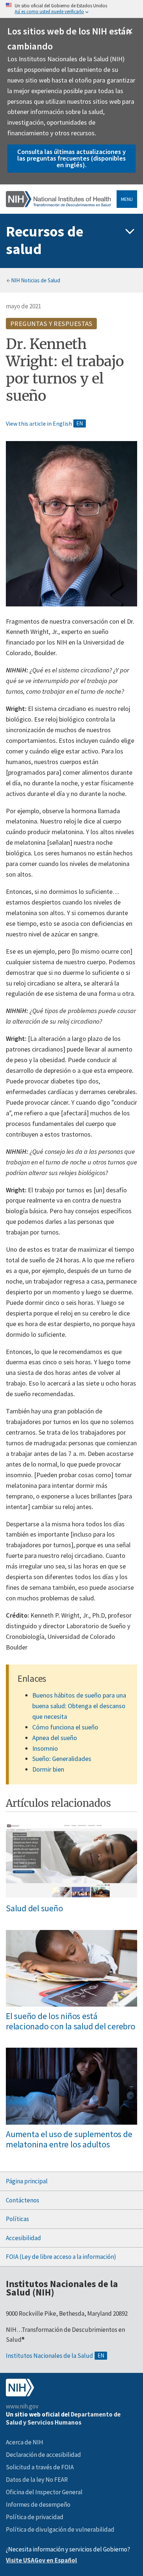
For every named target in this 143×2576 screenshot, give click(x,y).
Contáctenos (23, 2200)
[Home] (58, 199)
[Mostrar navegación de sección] (130, 232)
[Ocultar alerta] (130, 31)
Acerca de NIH (25, 2442)
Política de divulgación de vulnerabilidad (60, 2529)
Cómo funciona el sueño (65, 1727)
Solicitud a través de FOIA (40, 2467)
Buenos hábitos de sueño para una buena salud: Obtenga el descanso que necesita (79, 1706)
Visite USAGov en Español (41, 2560)
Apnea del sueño (55, 1738)
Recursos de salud (45, 240)
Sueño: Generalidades (62, 1759)
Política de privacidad (35, 2517)
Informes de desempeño (38, 2505)
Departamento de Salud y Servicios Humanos (63, 2418)
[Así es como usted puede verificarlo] (71, 9)
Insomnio (45, 1748)
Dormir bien (48, 1769)
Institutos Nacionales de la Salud (49, 2356)
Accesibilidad (23, 2238)
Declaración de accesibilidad (43, 2455)
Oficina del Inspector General (44, 2492)
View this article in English (39, 423)
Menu (127, 199)
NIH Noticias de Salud (36, 280)
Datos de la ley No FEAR (37, 2480)
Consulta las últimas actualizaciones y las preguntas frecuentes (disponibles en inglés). (71, 158)
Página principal (27, 2181)
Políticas (17, 2219)
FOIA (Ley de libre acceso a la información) (61, 2257)
